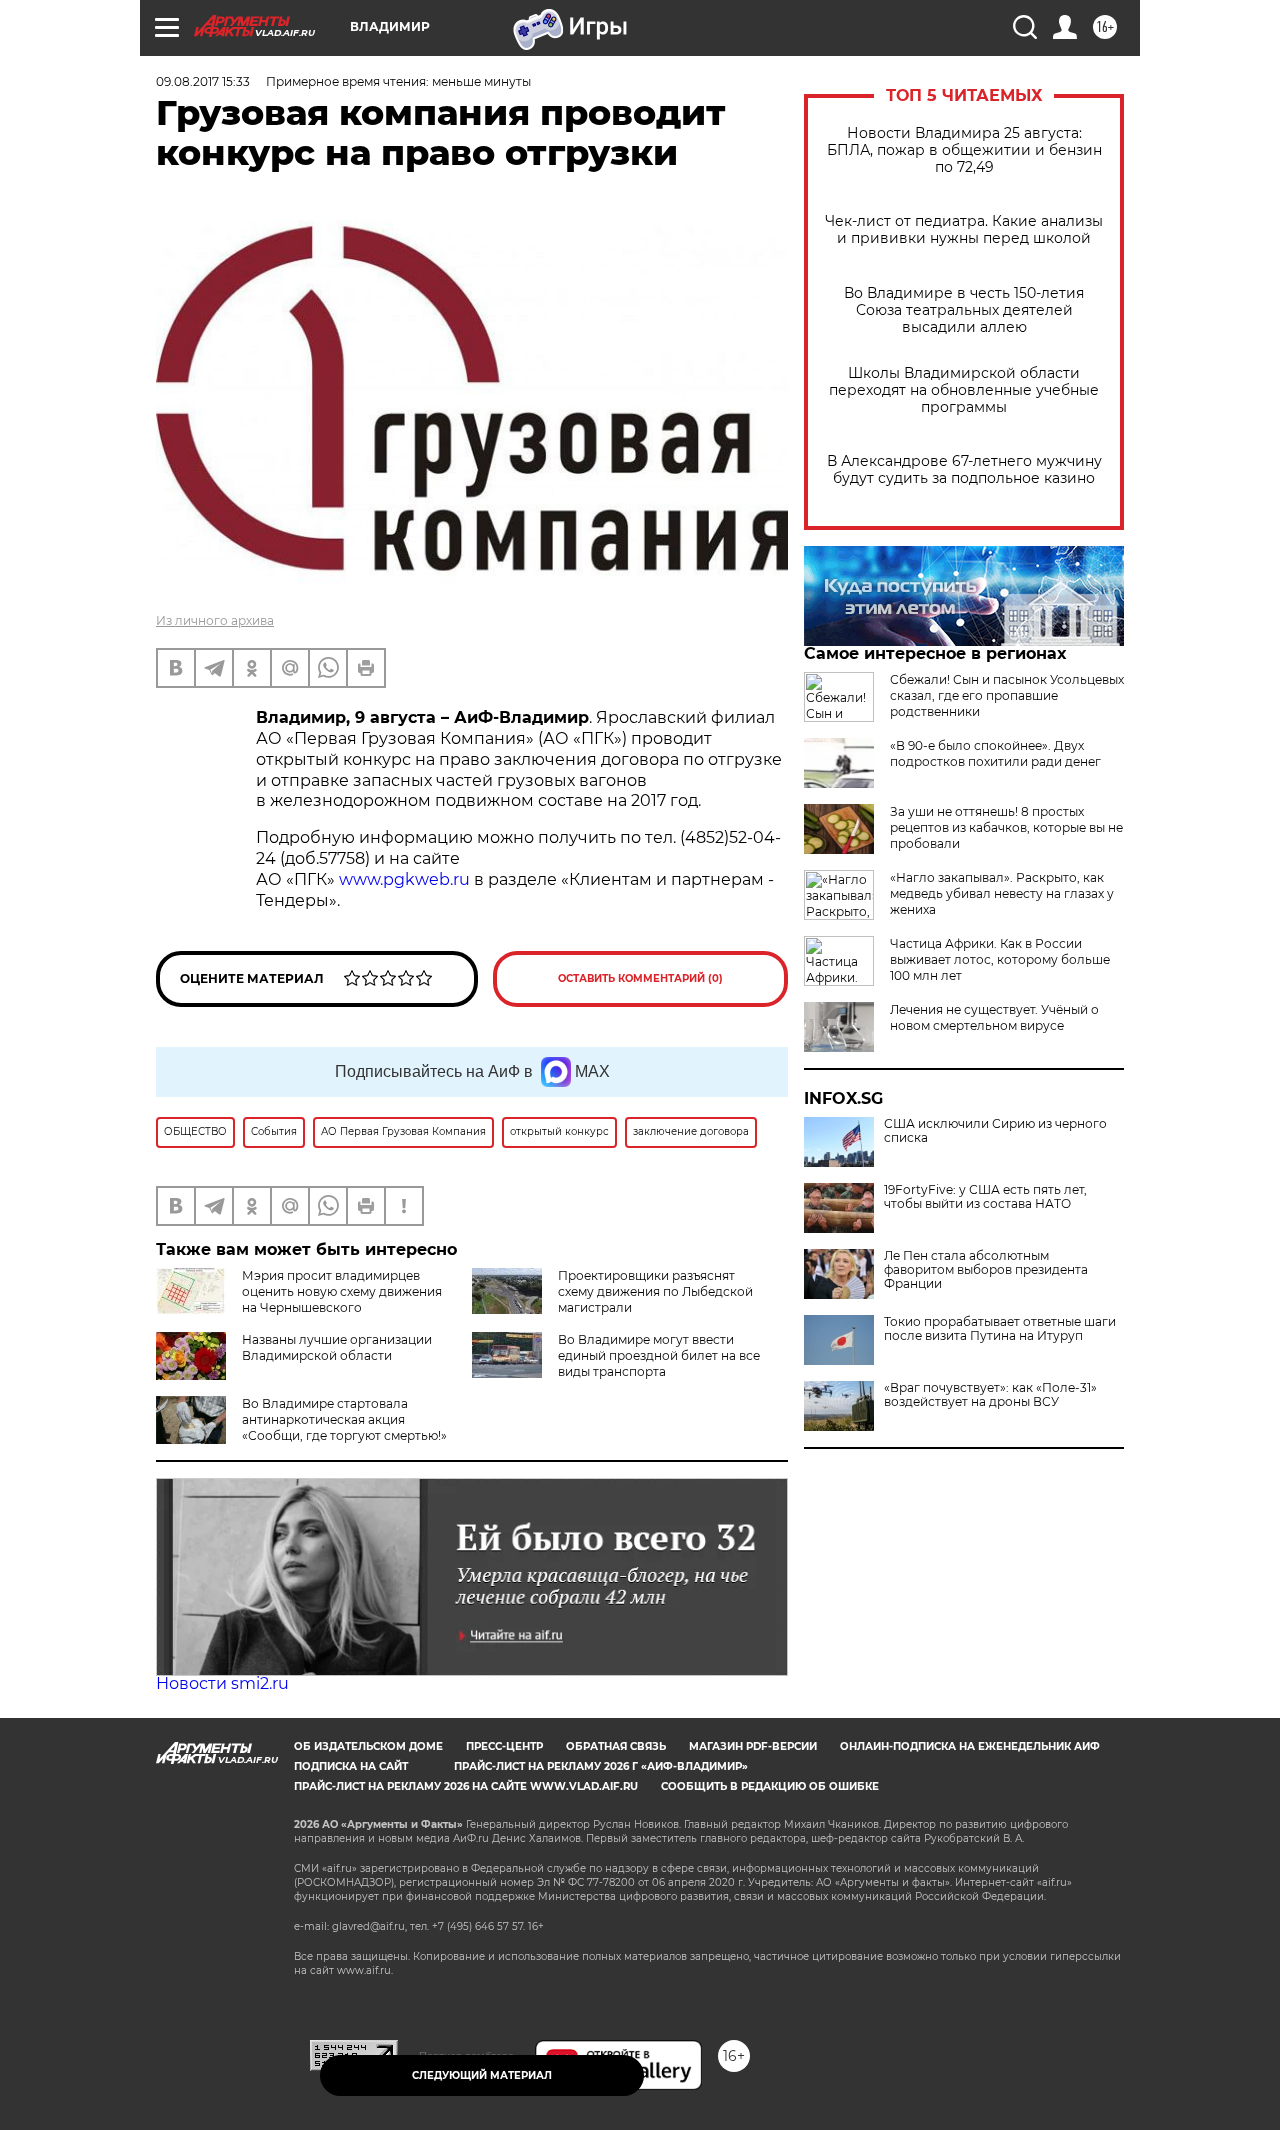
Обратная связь (616, 1746)
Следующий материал (482, 2075)
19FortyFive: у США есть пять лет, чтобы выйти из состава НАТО (985, 1197)
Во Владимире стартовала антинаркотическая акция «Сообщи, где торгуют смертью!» (344, 1419)
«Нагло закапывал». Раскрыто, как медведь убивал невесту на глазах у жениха (1002, 893)
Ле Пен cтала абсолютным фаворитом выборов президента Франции (986, 1270)
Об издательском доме (368, 1746)
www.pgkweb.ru (406, 879)
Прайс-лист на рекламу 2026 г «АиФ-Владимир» (601, 1766)
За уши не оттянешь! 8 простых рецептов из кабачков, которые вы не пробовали (1006, 827)
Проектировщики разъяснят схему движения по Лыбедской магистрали (655, 1291)
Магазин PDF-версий (753, 1746)
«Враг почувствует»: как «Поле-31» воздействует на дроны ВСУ (990, 1395)
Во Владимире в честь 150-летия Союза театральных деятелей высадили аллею (964, 310)
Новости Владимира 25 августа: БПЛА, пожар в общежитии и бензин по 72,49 (964, 150)
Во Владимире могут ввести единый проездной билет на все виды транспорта (659, 1355)
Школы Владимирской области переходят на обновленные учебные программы (964, 390)
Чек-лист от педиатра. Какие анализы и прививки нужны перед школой (964, 230)
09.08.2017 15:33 (203, 81)
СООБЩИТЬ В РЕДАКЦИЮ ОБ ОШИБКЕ (770, 1786)
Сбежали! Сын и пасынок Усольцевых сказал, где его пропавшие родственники (1007, 695)
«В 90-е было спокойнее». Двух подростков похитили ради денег (995, 753)
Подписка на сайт (351, 1766)
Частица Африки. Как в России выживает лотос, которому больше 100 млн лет (1000, 959)
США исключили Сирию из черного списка (995, 1131)
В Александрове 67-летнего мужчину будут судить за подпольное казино (964, 470)
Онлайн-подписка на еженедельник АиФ (970, 1746)
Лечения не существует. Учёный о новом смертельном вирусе (994, 1017)
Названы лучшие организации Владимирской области (337, 1347)
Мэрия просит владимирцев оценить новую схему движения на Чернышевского (342, 1291)
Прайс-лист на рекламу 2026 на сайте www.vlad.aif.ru (466, 1786)
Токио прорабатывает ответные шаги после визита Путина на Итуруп (1000, 1329)
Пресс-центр (504, 1746)
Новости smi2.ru (222, 1683)
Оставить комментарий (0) (640, 978)
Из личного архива (215, 620)
